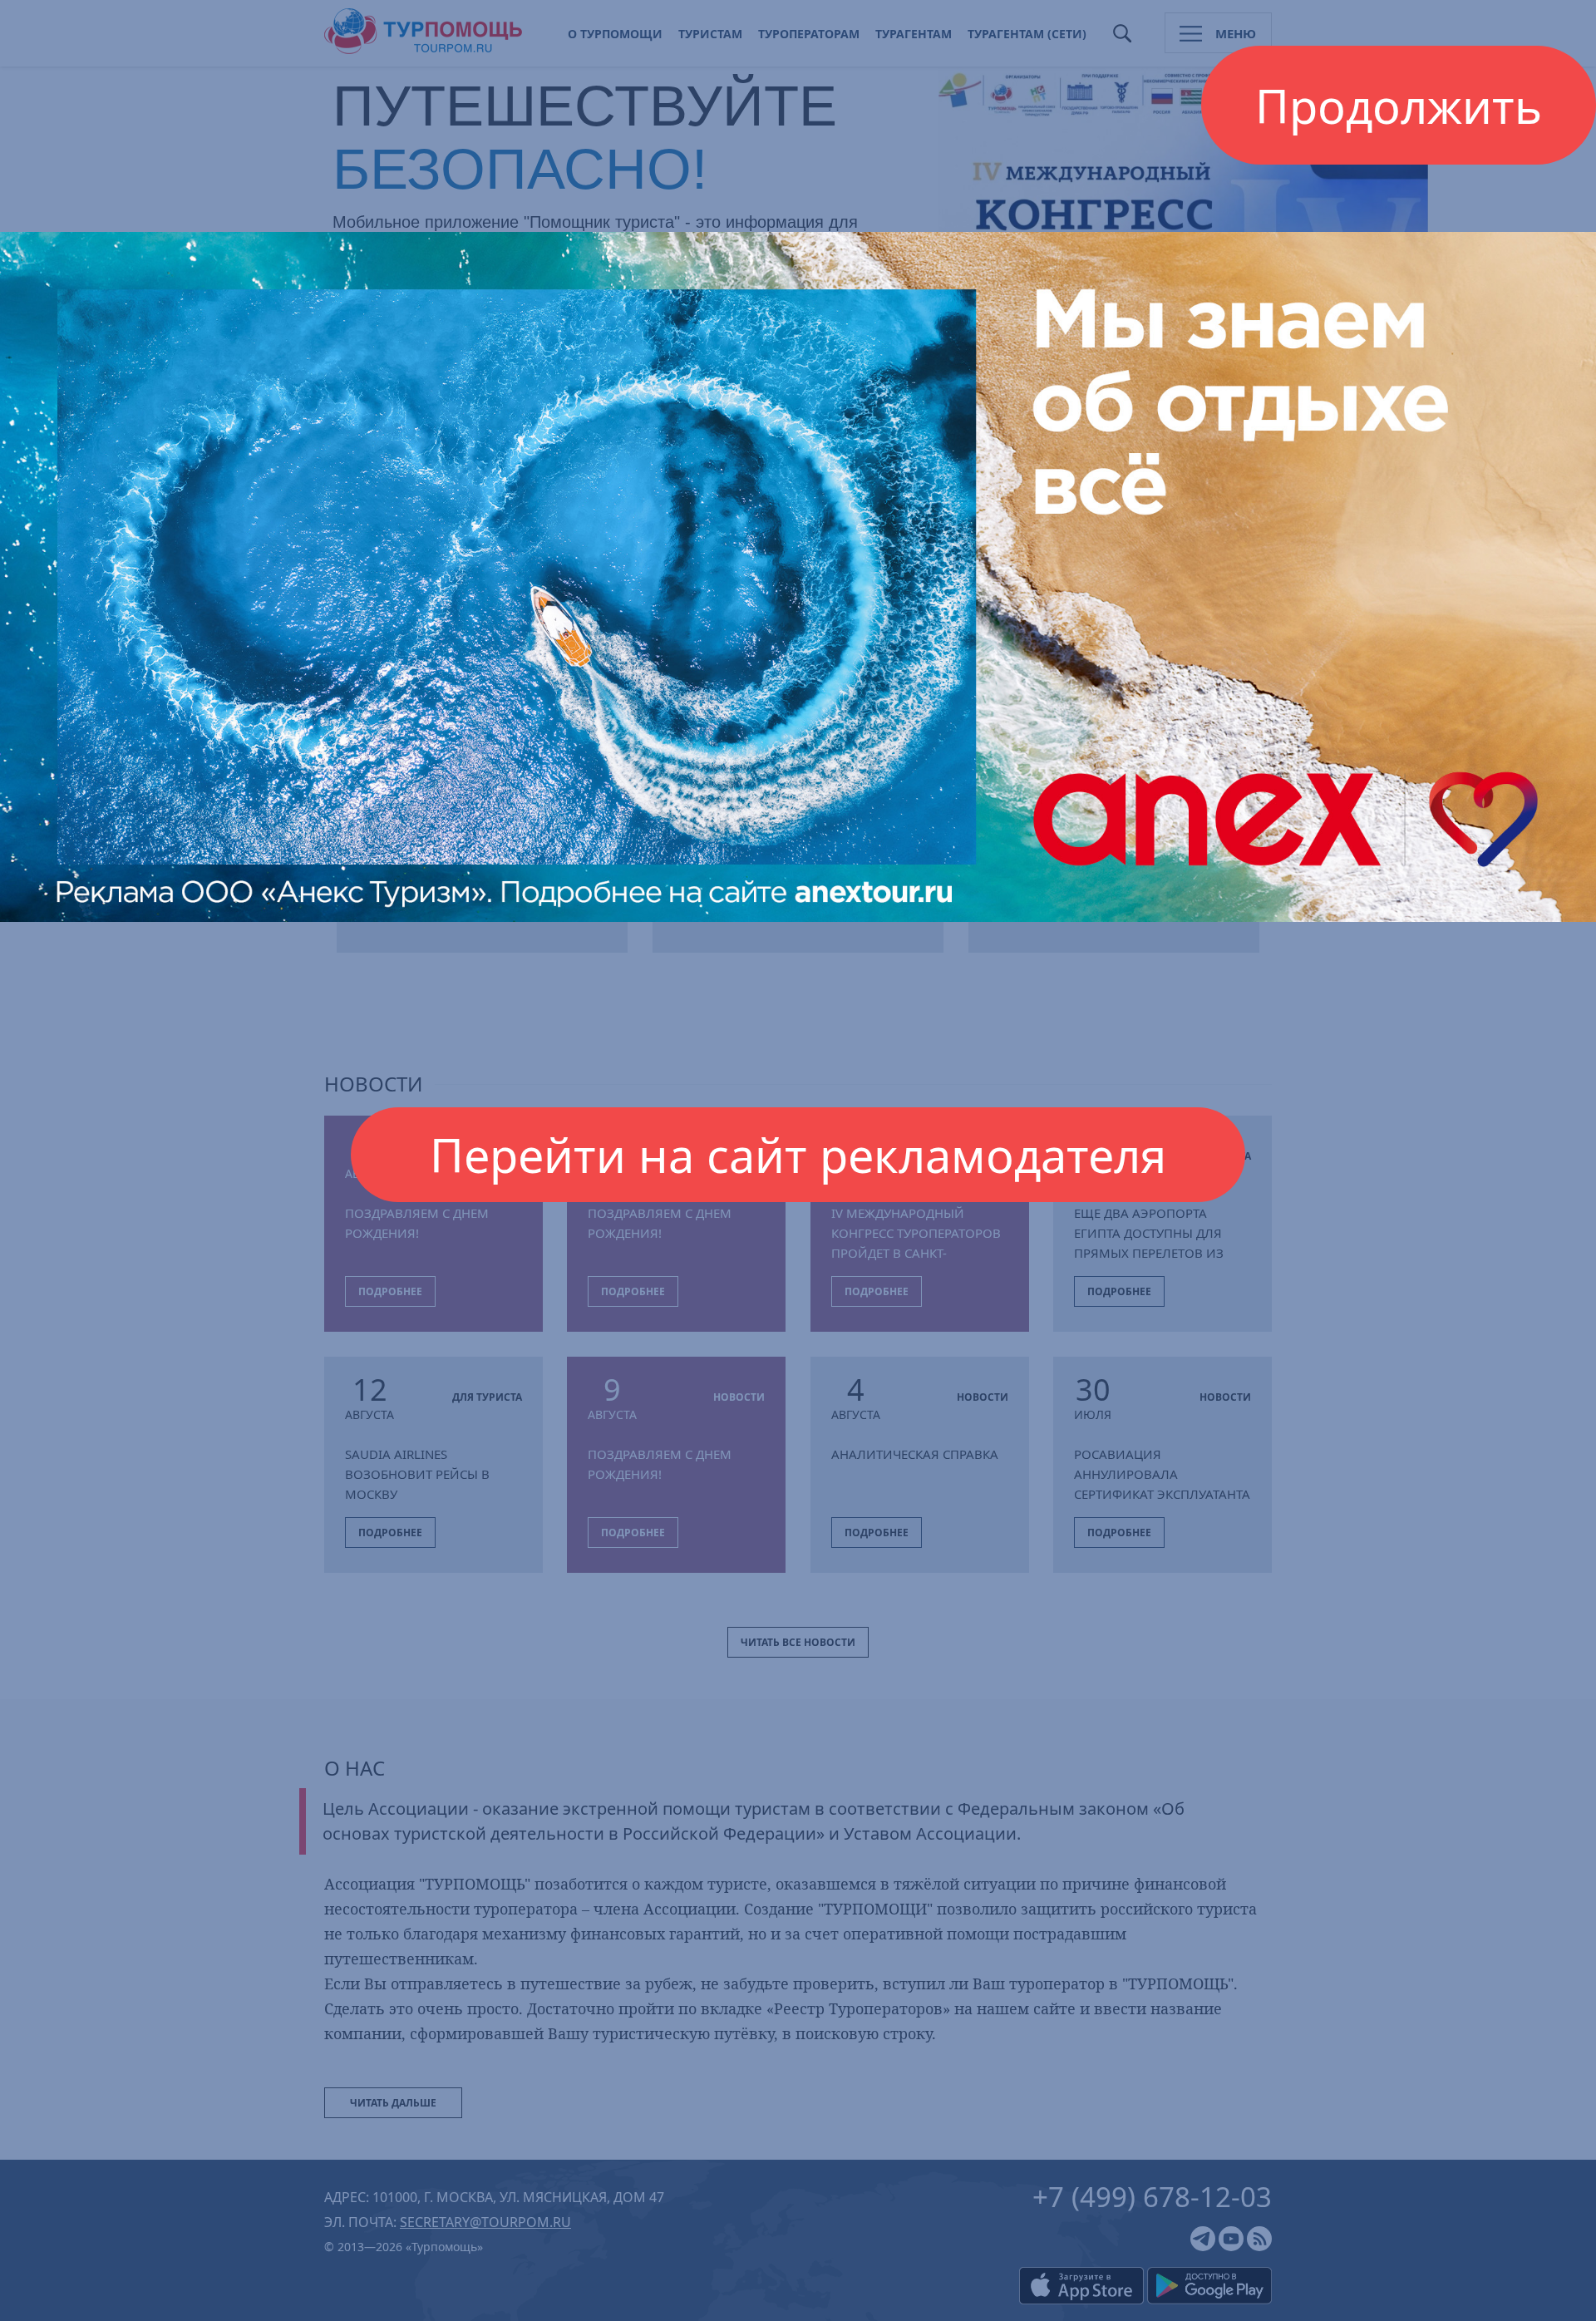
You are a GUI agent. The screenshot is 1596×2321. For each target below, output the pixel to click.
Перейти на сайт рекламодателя (798, 1155)
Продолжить (1399, 106)
